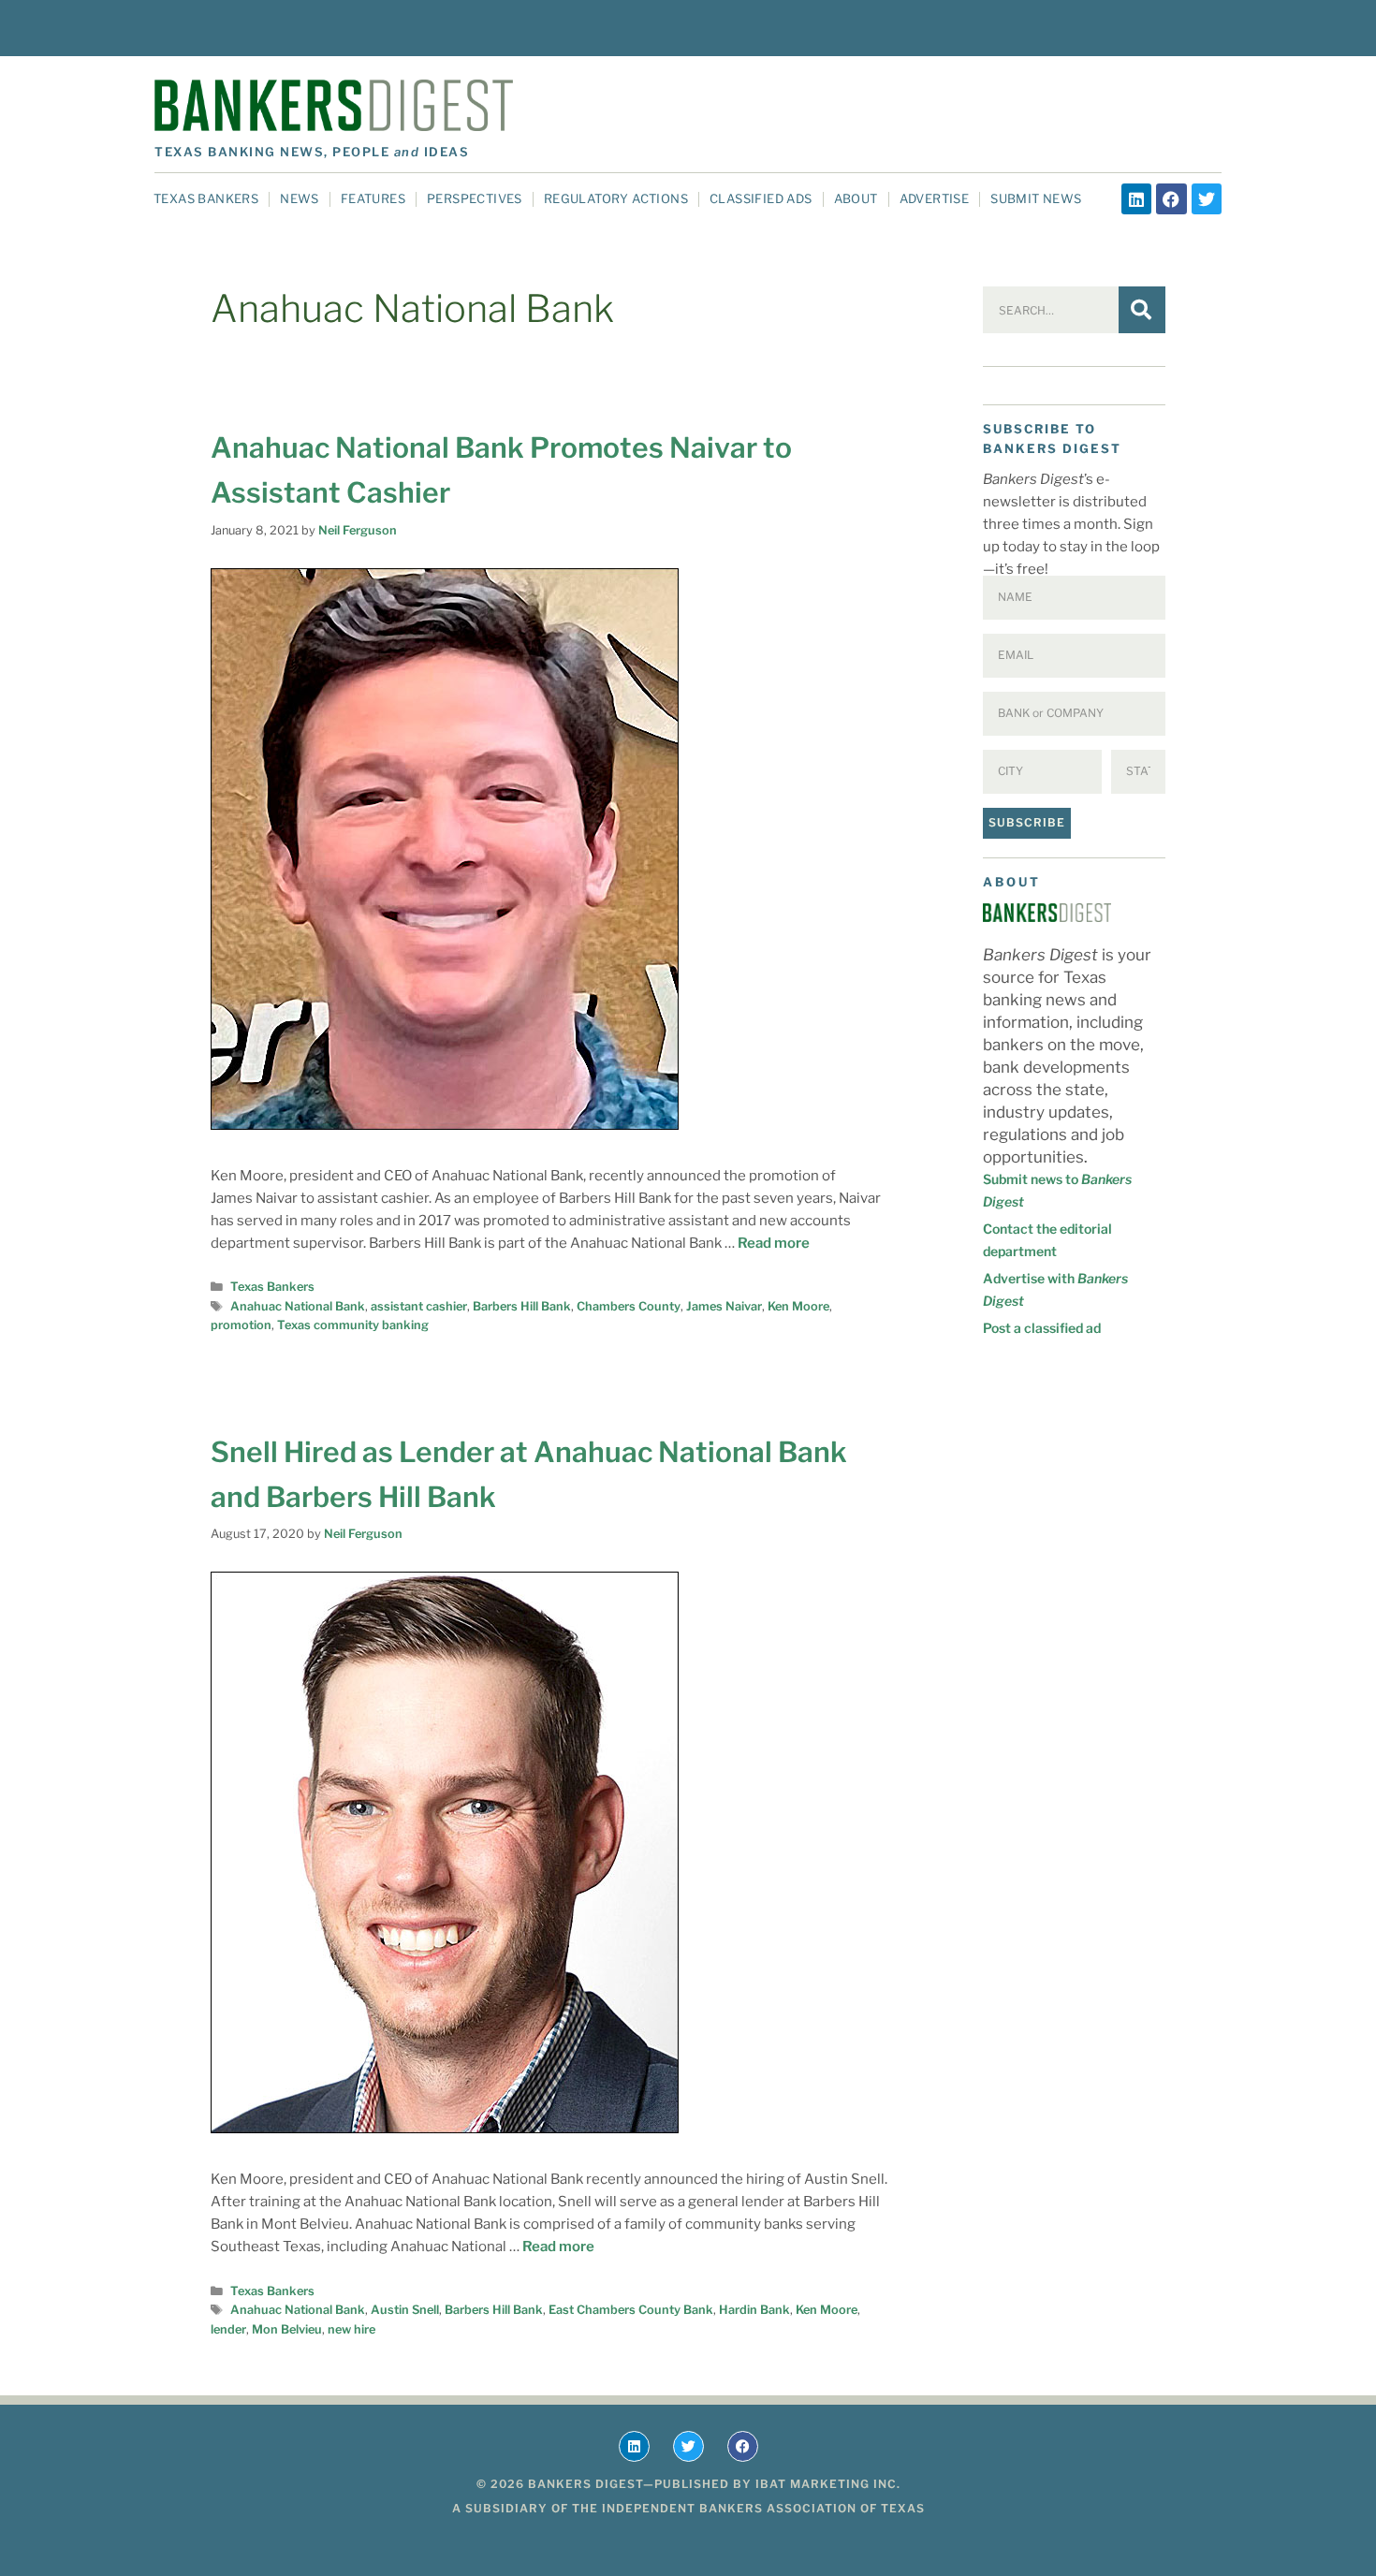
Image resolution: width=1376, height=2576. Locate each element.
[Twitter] (1207, 198)
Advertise (935, 198)
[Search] (1142, 310)
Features (373, 198)
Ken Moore (798, 1306)
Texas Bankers (206, 198)
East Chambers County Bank (631, 2310)
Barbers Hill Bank (522, 1306)
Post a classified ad (1042, 1328)
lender (228, 2329)
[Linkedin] (1136, 198)
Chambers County (629, 1306)
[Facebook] (1171, 198)
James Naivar (724, 1306)
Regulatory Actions (616, 198)
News (300, 198)
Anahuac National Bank (298, 1306)
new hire (351, 2329)
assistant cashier (419, 1306)
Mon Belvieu (287, 2329)
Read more (774, 1243)
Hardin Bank (754, 2310)
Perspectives (475, 198)
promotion (241, 1325)
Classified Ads (761, 198)
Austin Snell (405, 2310)
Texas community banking (353, 1325)
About (856, 198)
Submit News (1036, 198)
